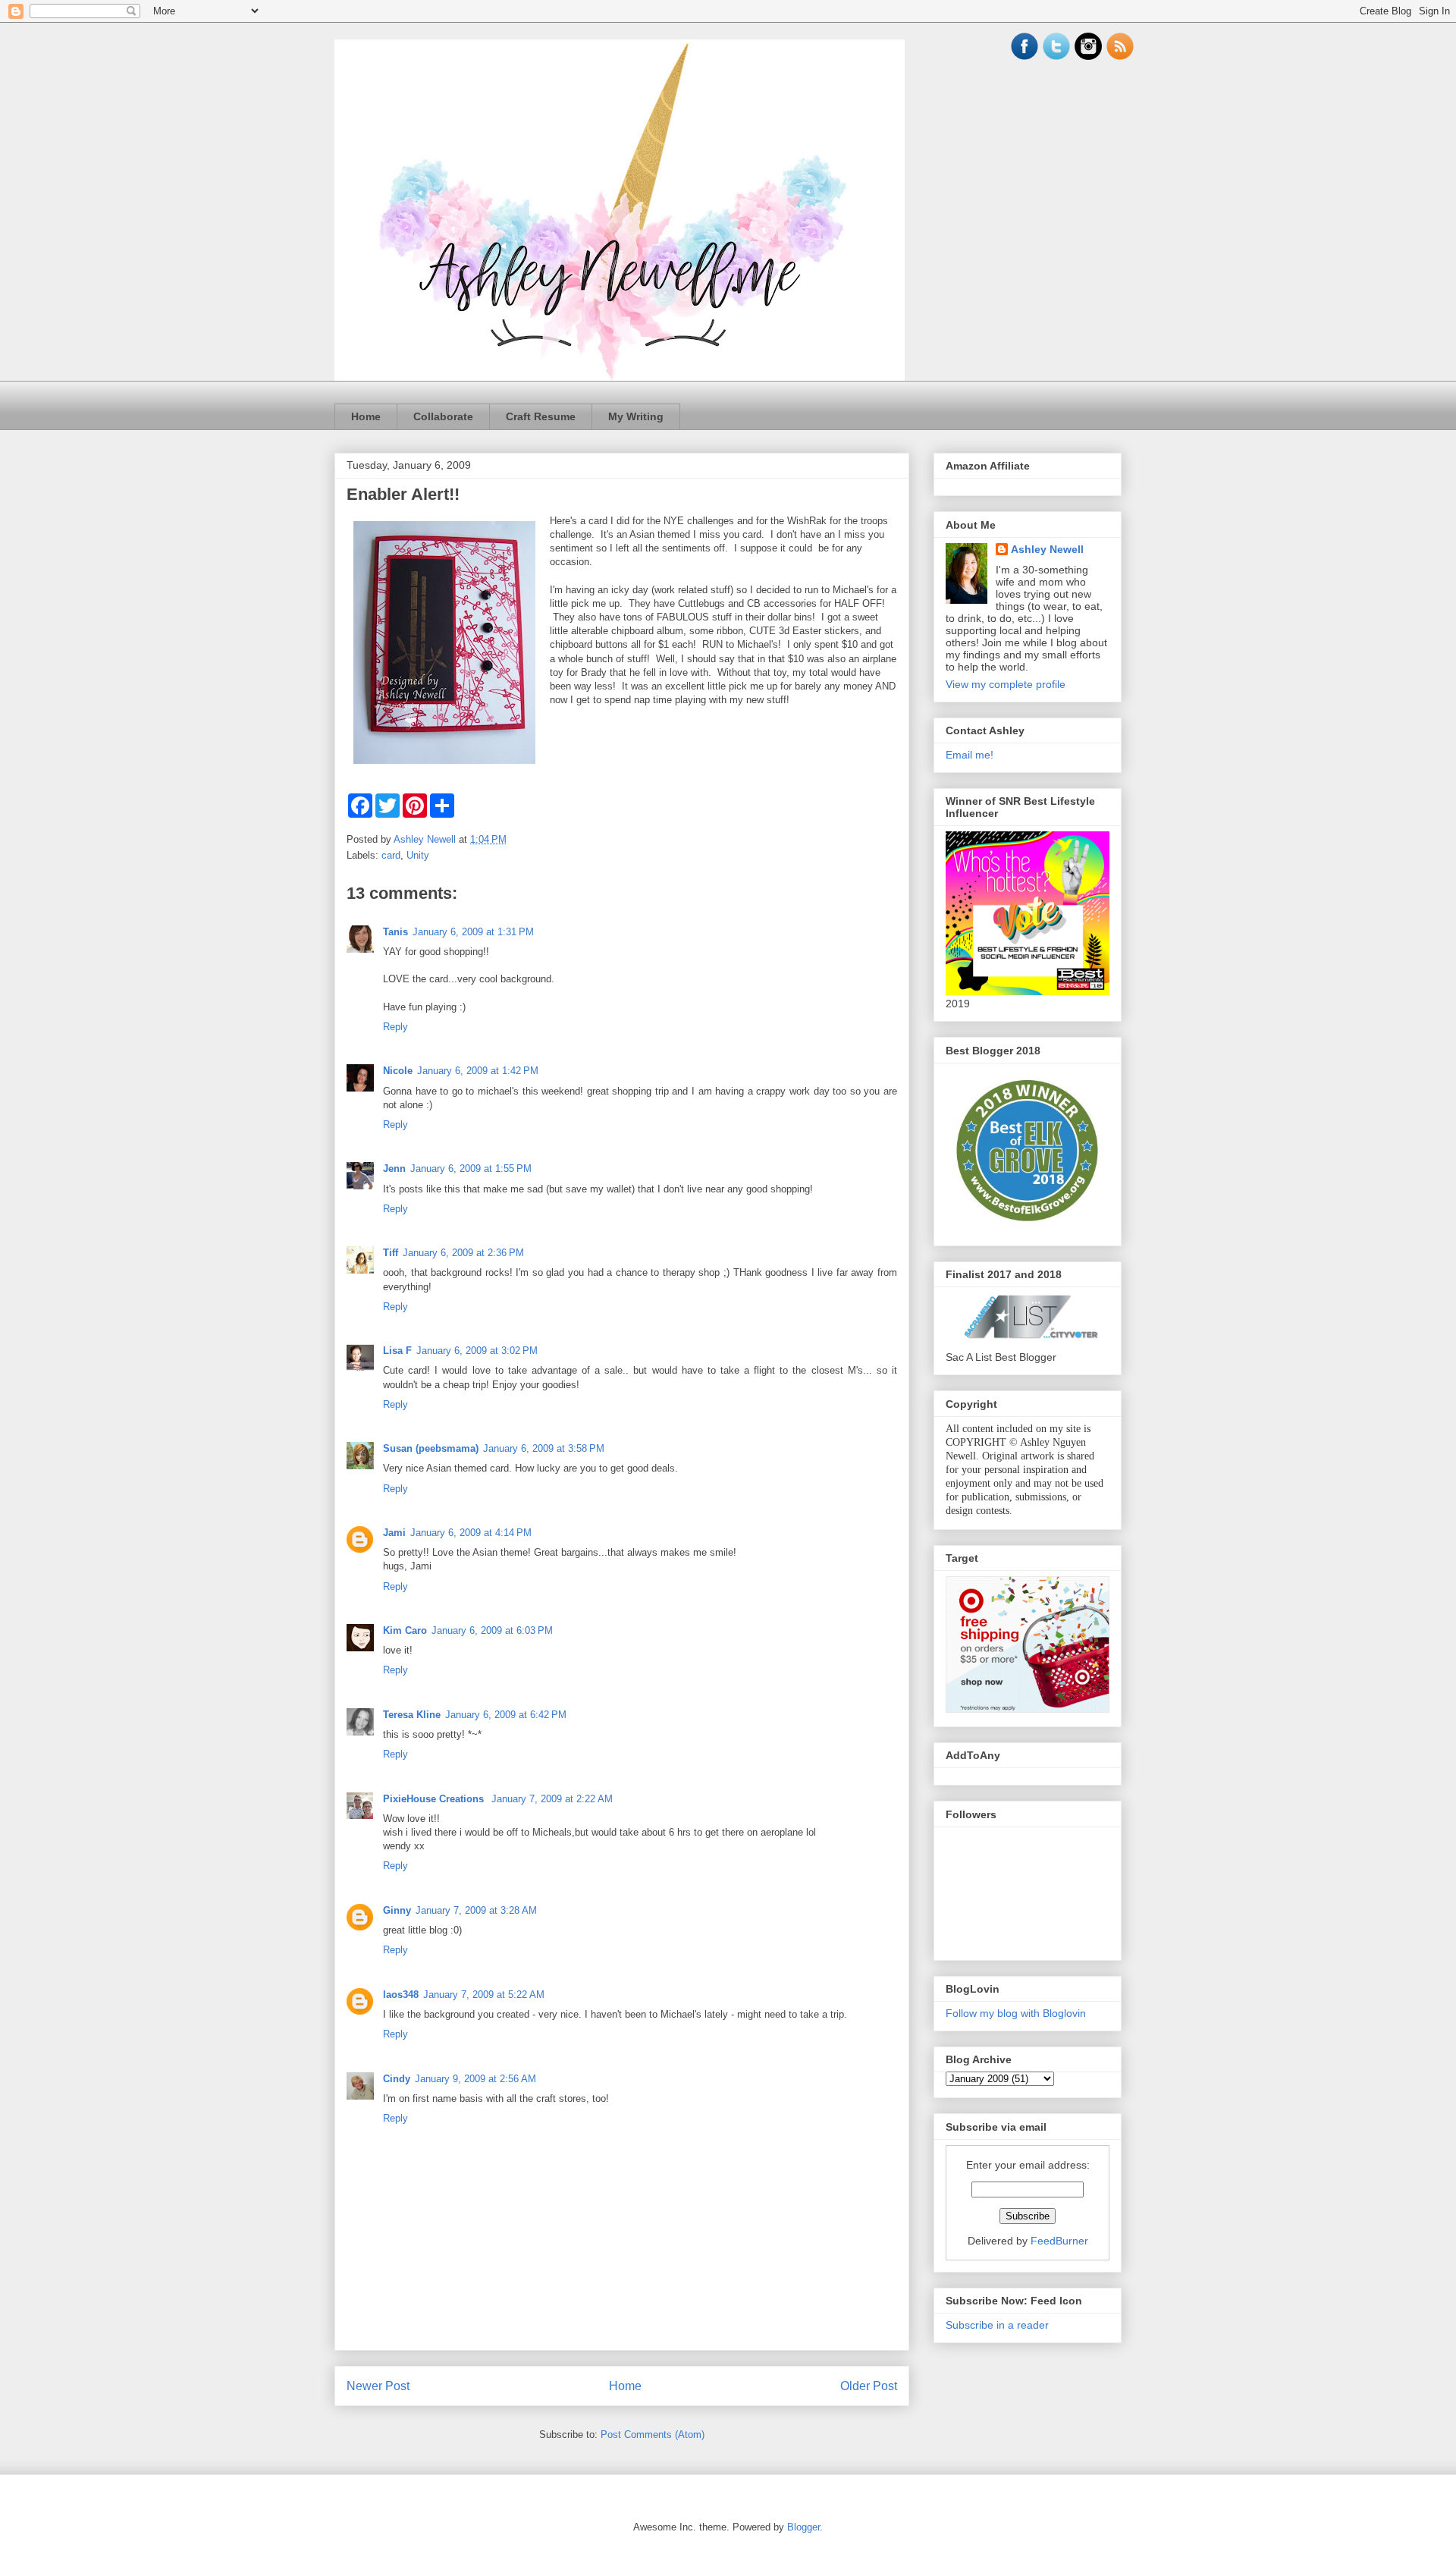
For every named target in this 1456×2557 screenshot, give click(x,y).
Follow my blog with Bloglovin (1016, 2013)
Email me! (970, 755)
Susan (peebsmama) (431, 1448)
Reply (395, 1027)
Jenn (394, 1169)
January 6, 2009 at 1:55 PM (471, 1169)
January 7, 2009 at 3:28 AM (476, 1910)
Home (366, 416)
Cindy (397, 2079)
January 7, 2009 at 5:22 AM (484, 1995)
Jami (394, 1533)
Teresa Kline (412, 1715)
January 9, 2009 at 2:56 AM (475, 2079)
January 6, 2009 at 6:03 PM (492, 1630)
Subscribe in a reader (997, 2325)
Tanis (395, 932)
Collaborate (443, 416)
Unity (418, 855)
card (391, 855)
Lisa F (397, 1351)
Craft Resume (541, 416)
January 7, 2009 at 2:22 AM (552, 1799)
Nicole (398, 1071)
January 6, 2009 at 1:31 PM (473, 932)
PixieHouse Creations (435, 1799)
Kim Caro (405, 1630)
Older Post (869, 2386)
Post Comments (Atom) (653, 2434)
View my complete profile (1006, 684)
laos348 (401, 1995)
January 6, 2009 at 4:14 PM (471, 1533)
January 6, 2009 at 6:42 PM (506, 1715)
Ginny (397, 1910)
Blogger (803, 2527)
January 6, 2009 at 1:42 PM (478, 1071)
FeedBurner (1059, 2241)
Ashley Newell (1047, 549)
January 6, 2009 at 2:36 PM (463, 1253)
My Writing (636, 416)
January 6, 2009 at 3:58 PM (544, 1448)
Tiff (391, 1253)
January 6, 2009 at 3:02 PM (477, 1351)
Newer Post (378, 2386)
